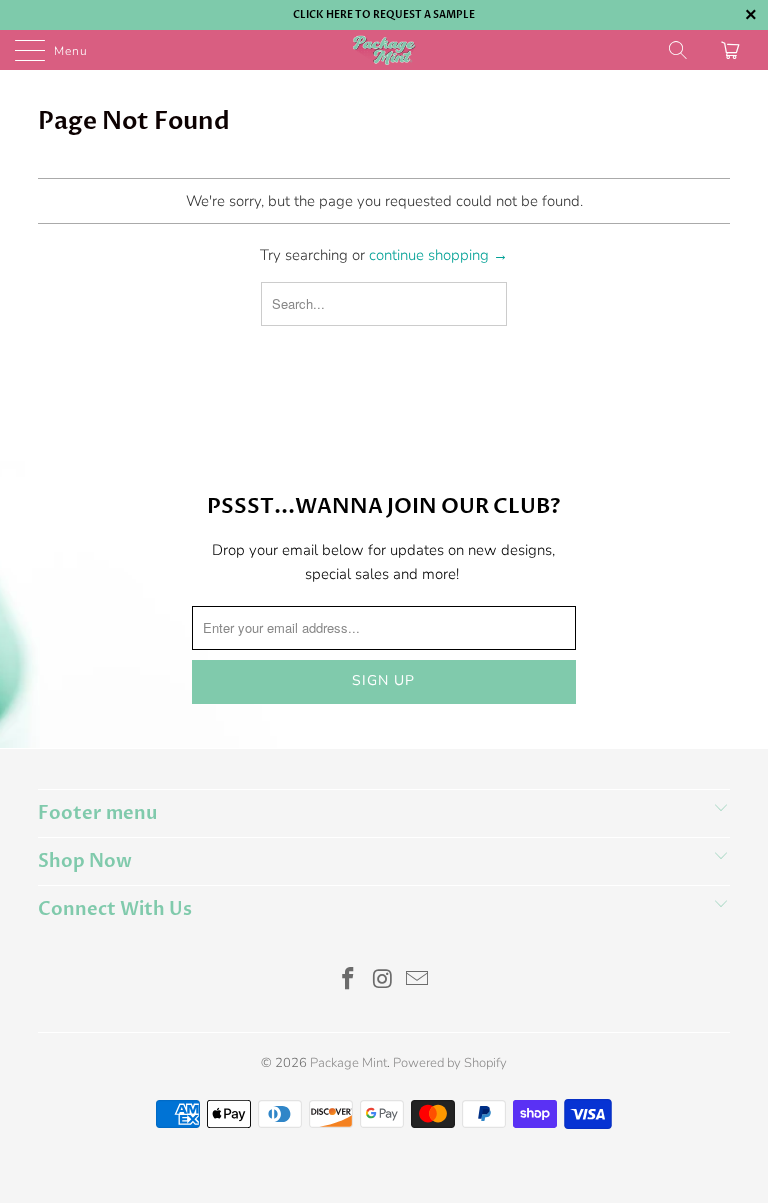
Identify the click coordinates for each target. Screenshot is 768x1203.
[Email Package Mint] (418, 981)
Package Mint (348, 1063)
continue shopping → (438, 255)
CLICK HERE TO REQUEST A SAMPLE (384, 15)
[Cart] (733, 50)
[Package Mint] (384, 50)
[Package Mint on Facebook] (348, 981)
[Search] (679, 50)
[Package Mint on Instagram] (383, 981)
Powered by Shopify (450, 1063)
